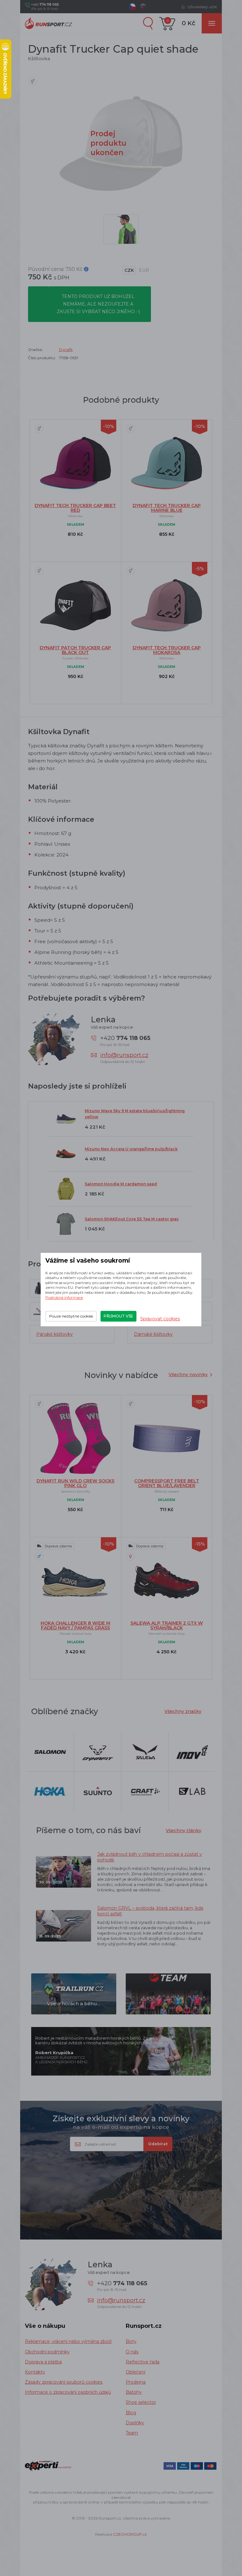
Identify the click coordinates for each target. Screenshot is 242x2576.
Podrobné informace (64, 1297)
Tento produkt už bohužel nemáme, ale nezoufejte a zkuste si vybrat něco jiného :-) (98, 304)
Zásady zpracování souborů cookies (64, 2382)
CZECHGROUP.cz (130, 2534)
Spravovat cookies (160, 1319)
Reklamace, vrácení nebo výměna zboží (68, 2341)
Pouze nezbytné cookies (71, 1316)
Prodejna (136, 2382)
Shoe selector (141, 2402)
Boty (131, 2341)
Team (132, 2433)
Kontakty (35, 2372)
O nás (132, 2352)
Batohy (134, 2392)
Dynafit (66, 350)
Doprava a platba (43, 2362)
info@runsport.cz (124, 1055)
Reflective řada (143, 2362)
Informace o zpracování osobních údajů (68, 2392)
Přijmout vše (118, 1316)
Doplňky (135, 2423)
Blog (131, 2413)
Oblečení (135, 2372)
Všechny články (184, 1831)
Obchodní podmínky (47, 2352)
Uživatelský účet (202, 7)
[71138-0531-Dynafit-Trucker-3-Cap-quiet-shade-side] (121, 229)
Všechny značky (183, 1711)
